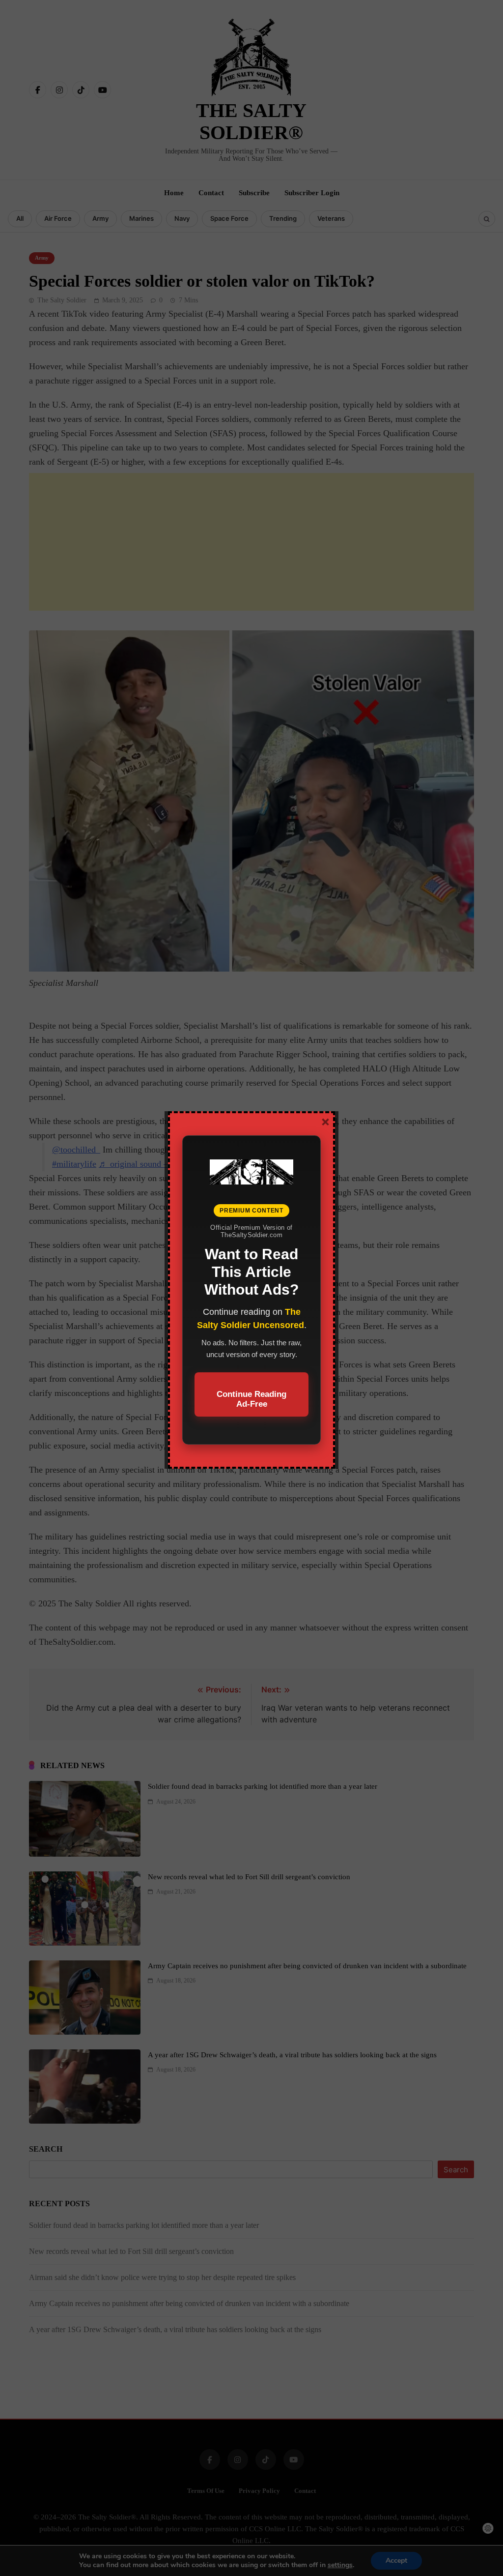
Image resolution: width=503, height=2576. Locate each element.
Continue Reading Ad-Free (251, 1399)
